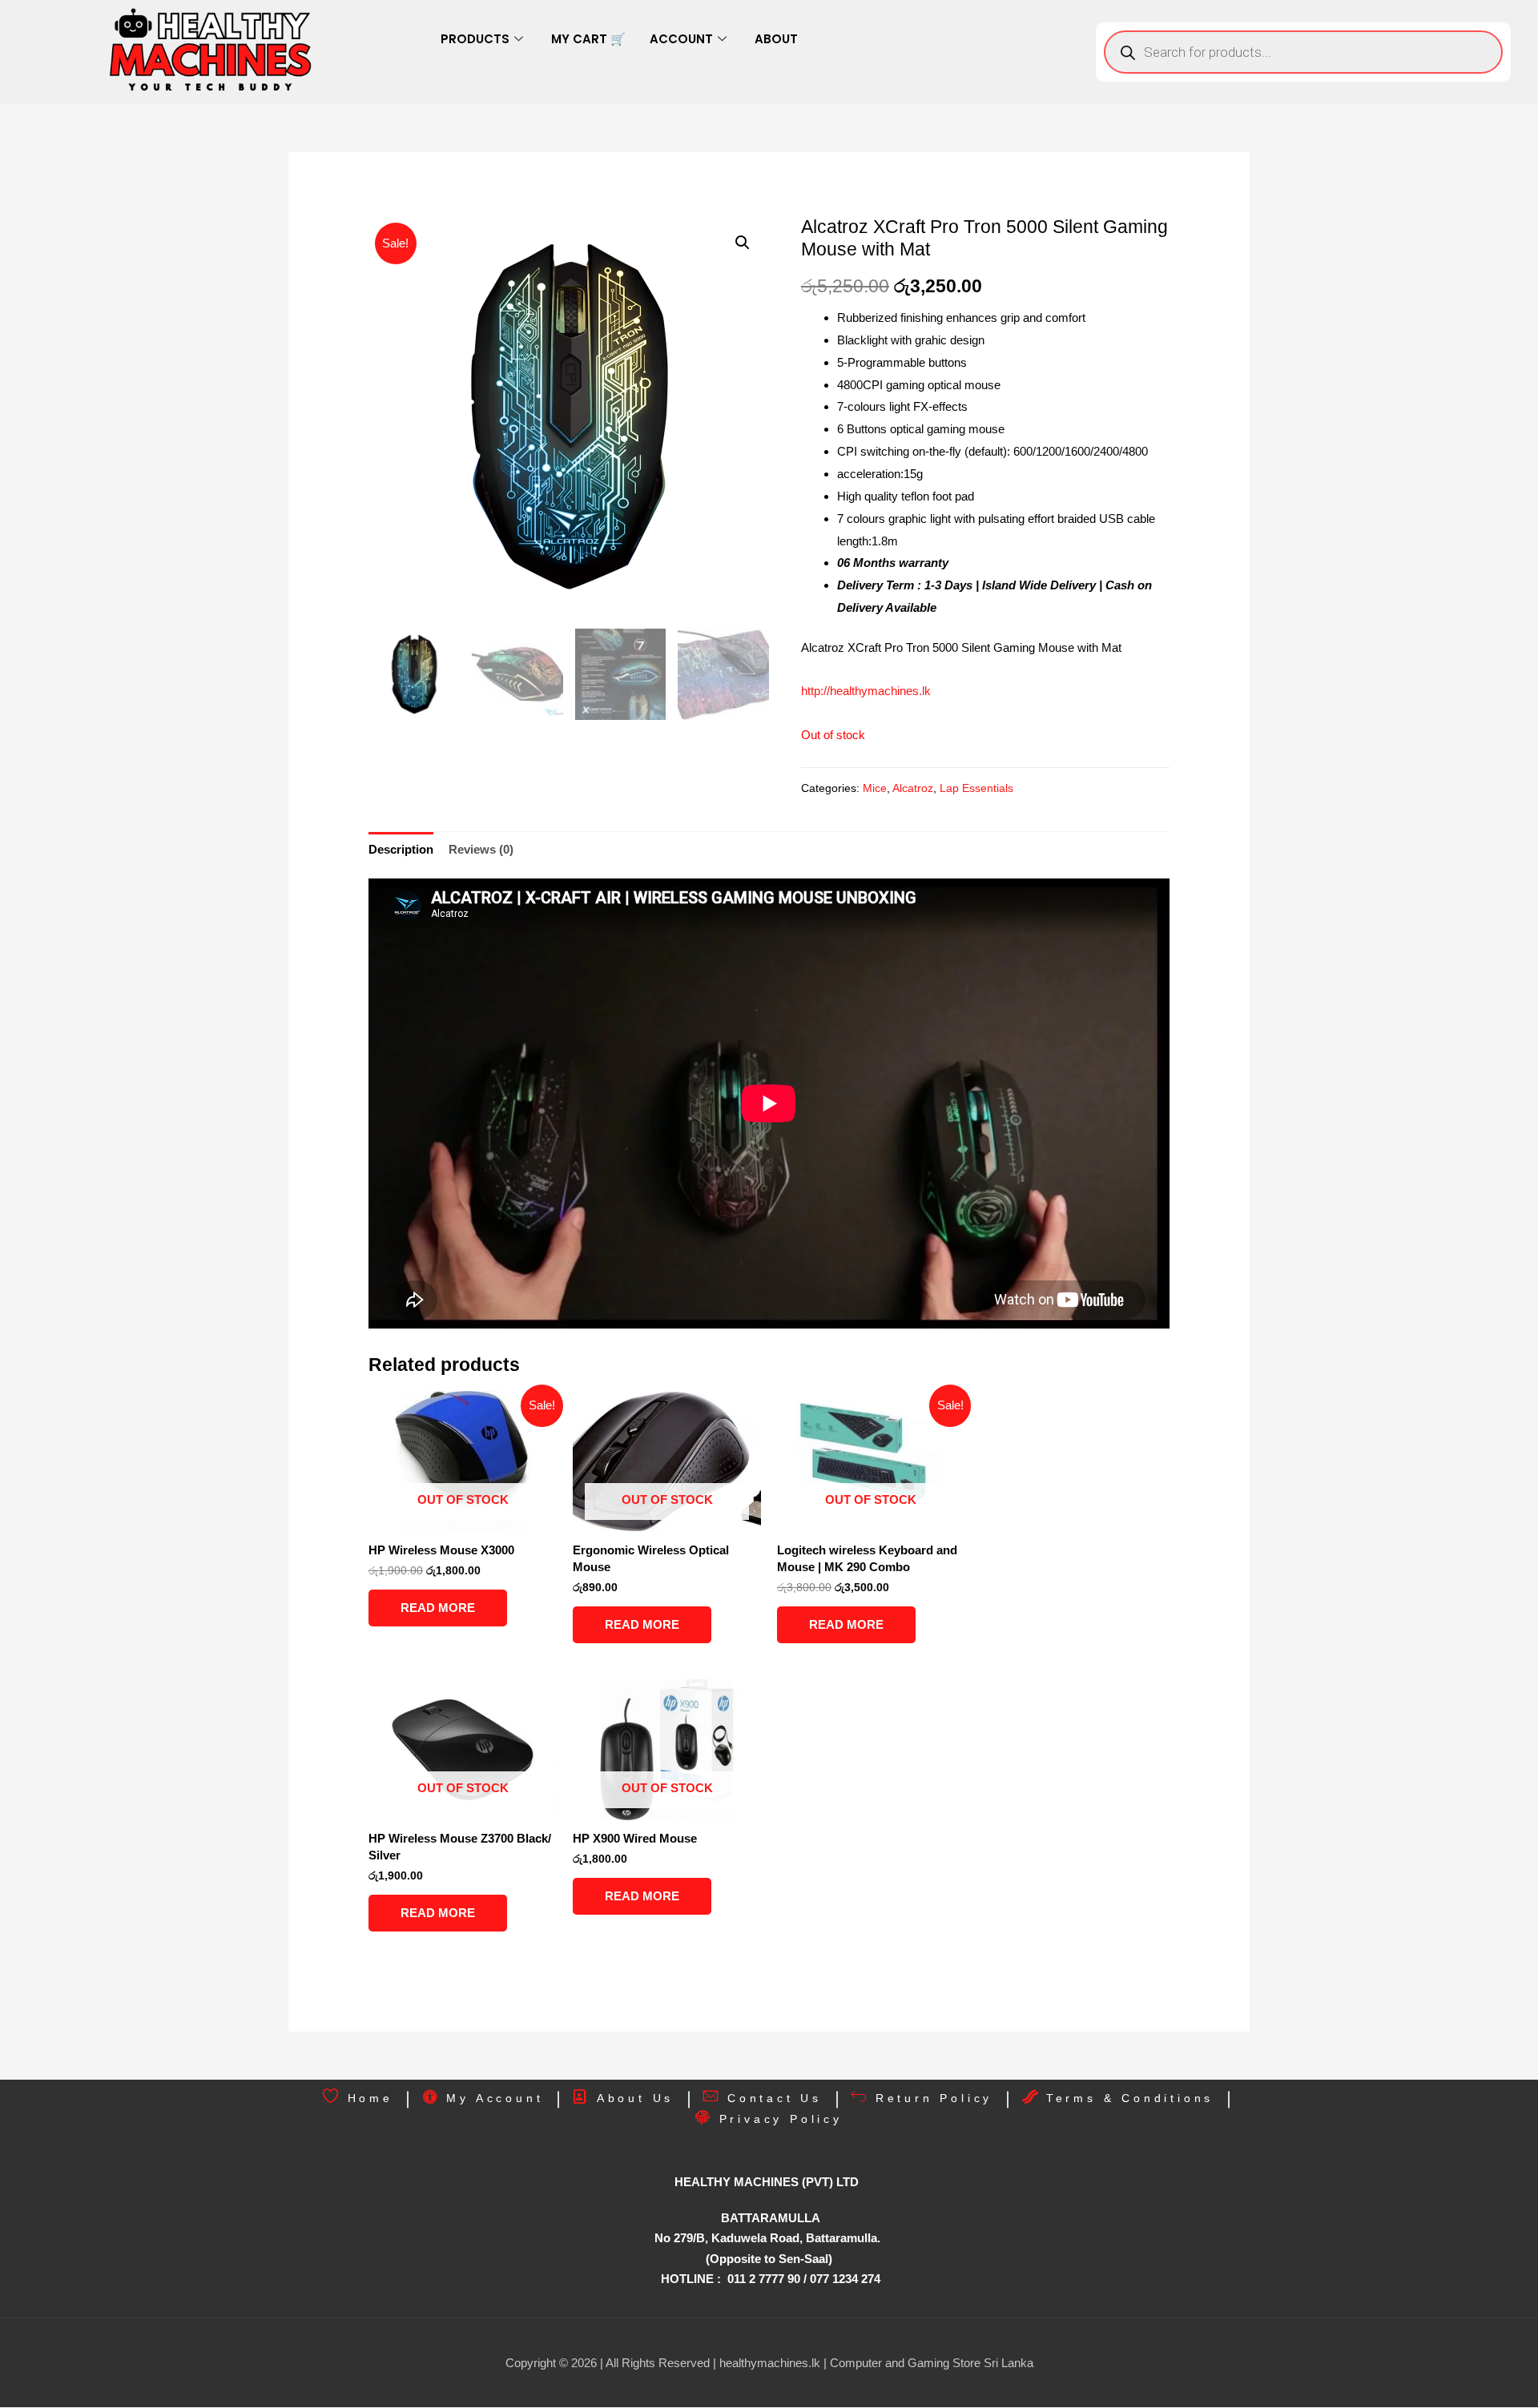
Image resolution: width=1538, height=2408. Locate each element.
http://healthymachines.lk (866, 691)
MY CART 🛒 (588, 39)
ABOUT (776, 39)
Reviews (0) (481, 849)
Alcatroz (913, 788)
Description (401, 849)
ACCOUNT (681, 39)
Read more (438, 1608)
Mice (875, 788)
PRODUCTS (475, 39)
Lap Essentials (976, 788)
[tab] (401, 849)
